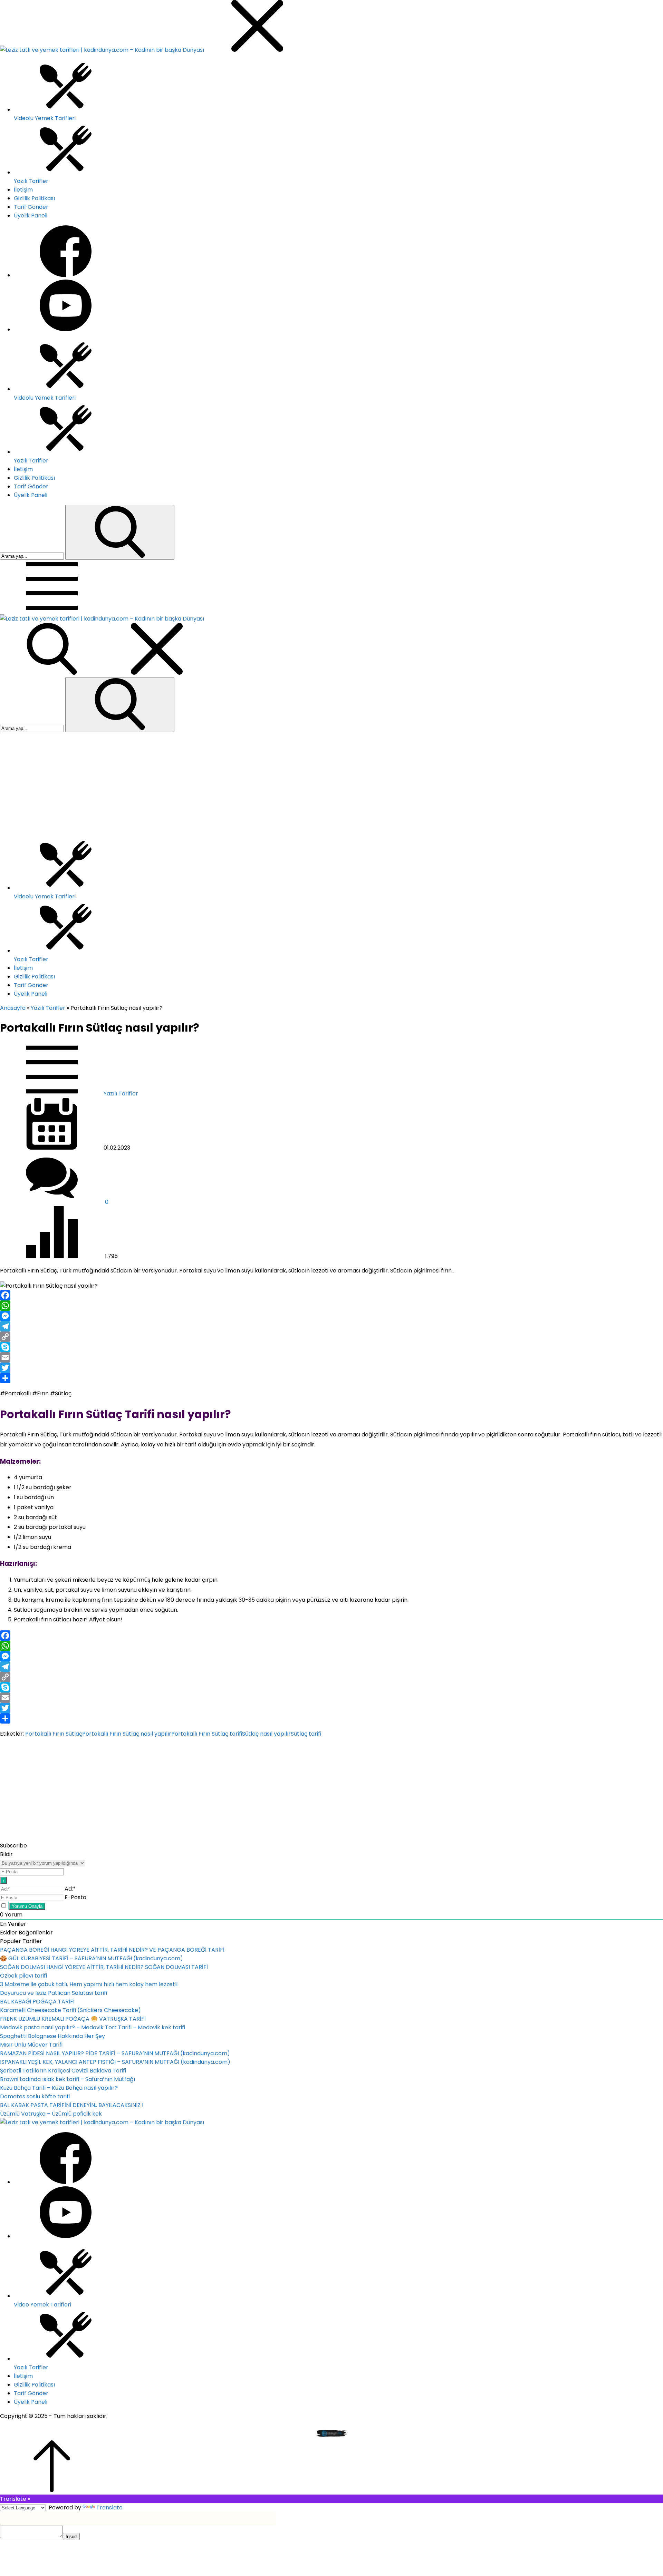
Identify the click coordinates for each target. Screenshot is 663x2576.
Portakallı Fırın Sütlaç (54, 1734)
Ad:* (70, 1889)
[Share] (331, 1378)
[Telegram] (331, 1326)
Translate (109, 2507)
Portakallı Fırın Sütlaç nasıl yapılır (127, 1734)
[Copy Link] (331, 1337)
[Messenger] (331, 1316)
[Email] (331, 1357)
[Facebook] (331, 1295)
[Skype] (331, 1347)
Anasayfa (13, 1008)
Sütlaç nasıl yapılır (266, 1734)
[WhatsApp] (331, 1306)
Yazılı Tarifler (48, 1008)
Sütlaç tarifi (306, 1734)
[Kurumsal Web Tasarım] (332, 2436)
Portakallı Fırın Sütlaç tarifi (207, 1734)
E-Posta (75, 1897)
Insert (71, 2536)
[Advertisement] (331, 784)
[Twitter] (331, 1368)
